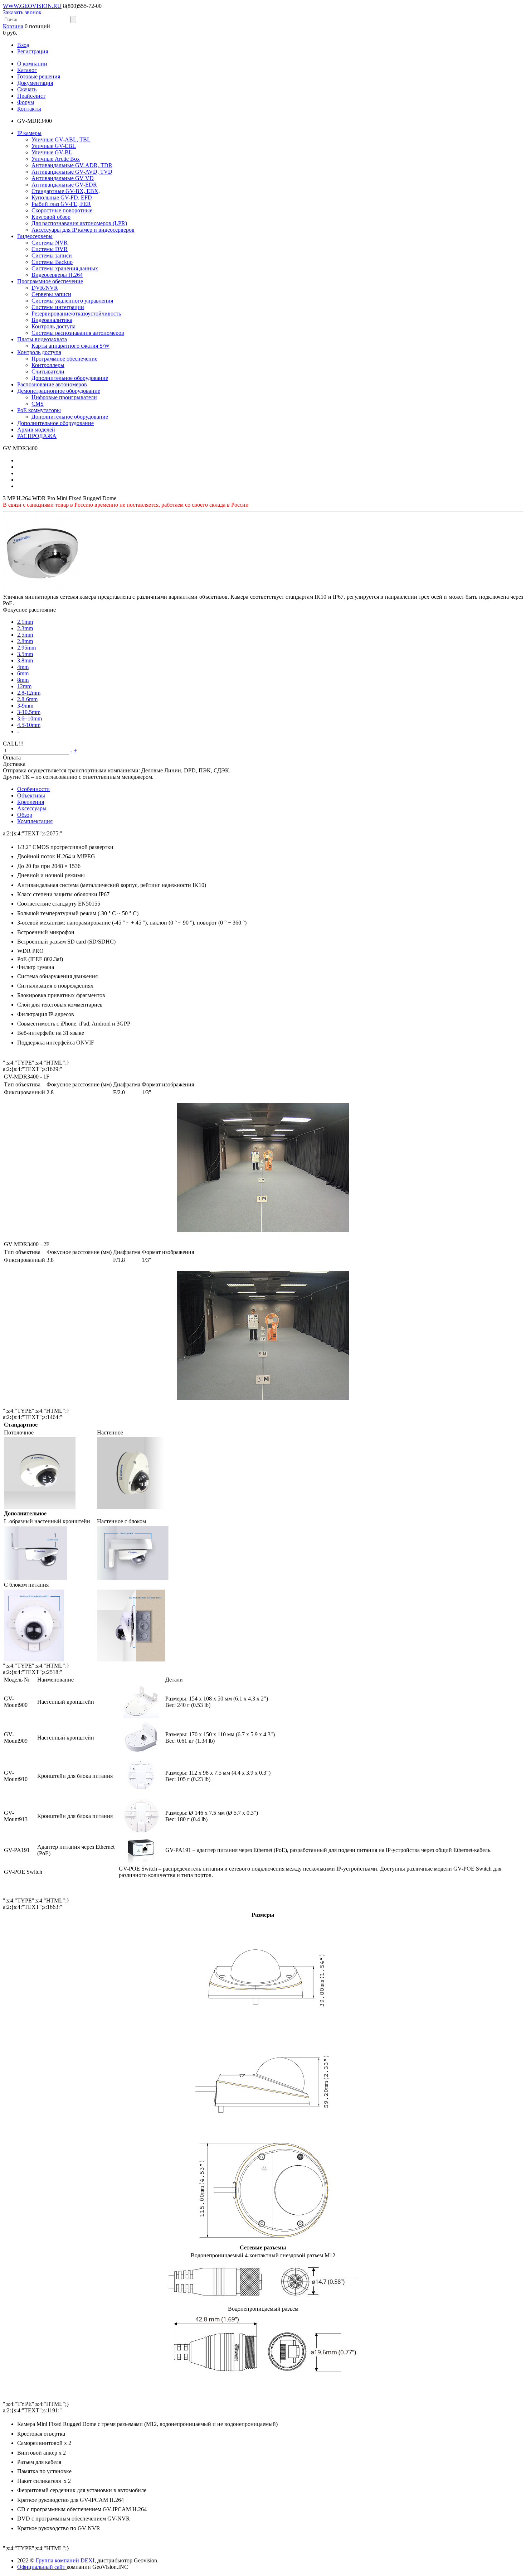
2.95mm (26, 648)
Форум (26, 102)
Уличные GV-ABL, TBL (61, 139)
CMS (38, 404)
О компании (32, 64)
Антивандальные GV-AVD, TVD (72, 172)
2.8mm (25, 641)
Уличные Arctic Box (56, 159)
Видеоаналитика (52, 320)
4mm (23, 667)
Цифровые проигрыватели (64, 397)
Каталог (27, 70)
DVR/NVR (45, 288)
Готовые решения (39, 76)
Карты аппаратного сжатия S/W (70, 346)
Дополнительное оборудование (70, 378)
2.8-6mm (27, 699)
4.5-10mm (29, 725)
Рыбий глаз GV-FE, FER (61, 204)
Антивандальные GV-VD (63, 178)
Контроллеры (48, 365)
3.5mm (25, 654)
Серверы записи (51, 294)
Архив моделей (36, 430)
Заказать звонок (22, 12)
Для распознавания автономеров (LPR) (79, 223)
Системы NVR (50, 243)
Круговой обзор (51, 217)
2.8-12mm (29, 693)
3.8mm (25, 660)
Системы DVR (50, 249)
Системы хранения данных (65, 268)
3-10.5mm (29, 712)
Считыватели (48, 372)
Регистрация (33, 51)
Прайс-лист (31, 96)
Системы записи (52, 255)
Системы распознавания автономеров (78, 333)
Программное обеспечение (50, 281)
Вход (23, 45)
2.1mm (25, 622)
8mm (23, 680)
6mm (23, 673)
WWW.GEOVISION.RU (32, 6)
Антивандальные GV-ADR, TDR (72, 165)
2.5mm (25, 635)
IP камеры (29, 133)
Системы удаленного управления (72, 301)
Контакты (29, 109)
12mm (24, 686)
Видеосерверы (35, 236)
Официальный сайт (42, 2567)
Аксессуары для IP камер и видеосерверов (83, 230)
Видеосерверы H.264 (57, 275)
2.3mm (25, 628)
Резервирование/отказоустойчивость (76, 313)
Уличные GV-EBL (54, 146)
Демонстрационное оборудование (59, 391)
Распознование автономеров (52, 384)
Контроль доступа (53, 326)
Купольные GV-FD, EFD (62, 197)
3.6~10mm (30, 718)
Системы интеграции (58, 307)
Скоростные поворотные (62, 210)
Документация (35, 83)
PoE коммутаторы (39, 410)
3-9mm (25, 706)
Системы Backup (52, 262)
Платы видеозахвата (42, 339)
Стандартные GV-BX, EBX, (66, 191)
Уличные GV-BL (52, 152)
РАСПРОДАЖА (37, 436)
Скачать (27, 89)
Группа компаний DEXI (65, 2560)
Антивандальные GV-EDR (64, 185)
